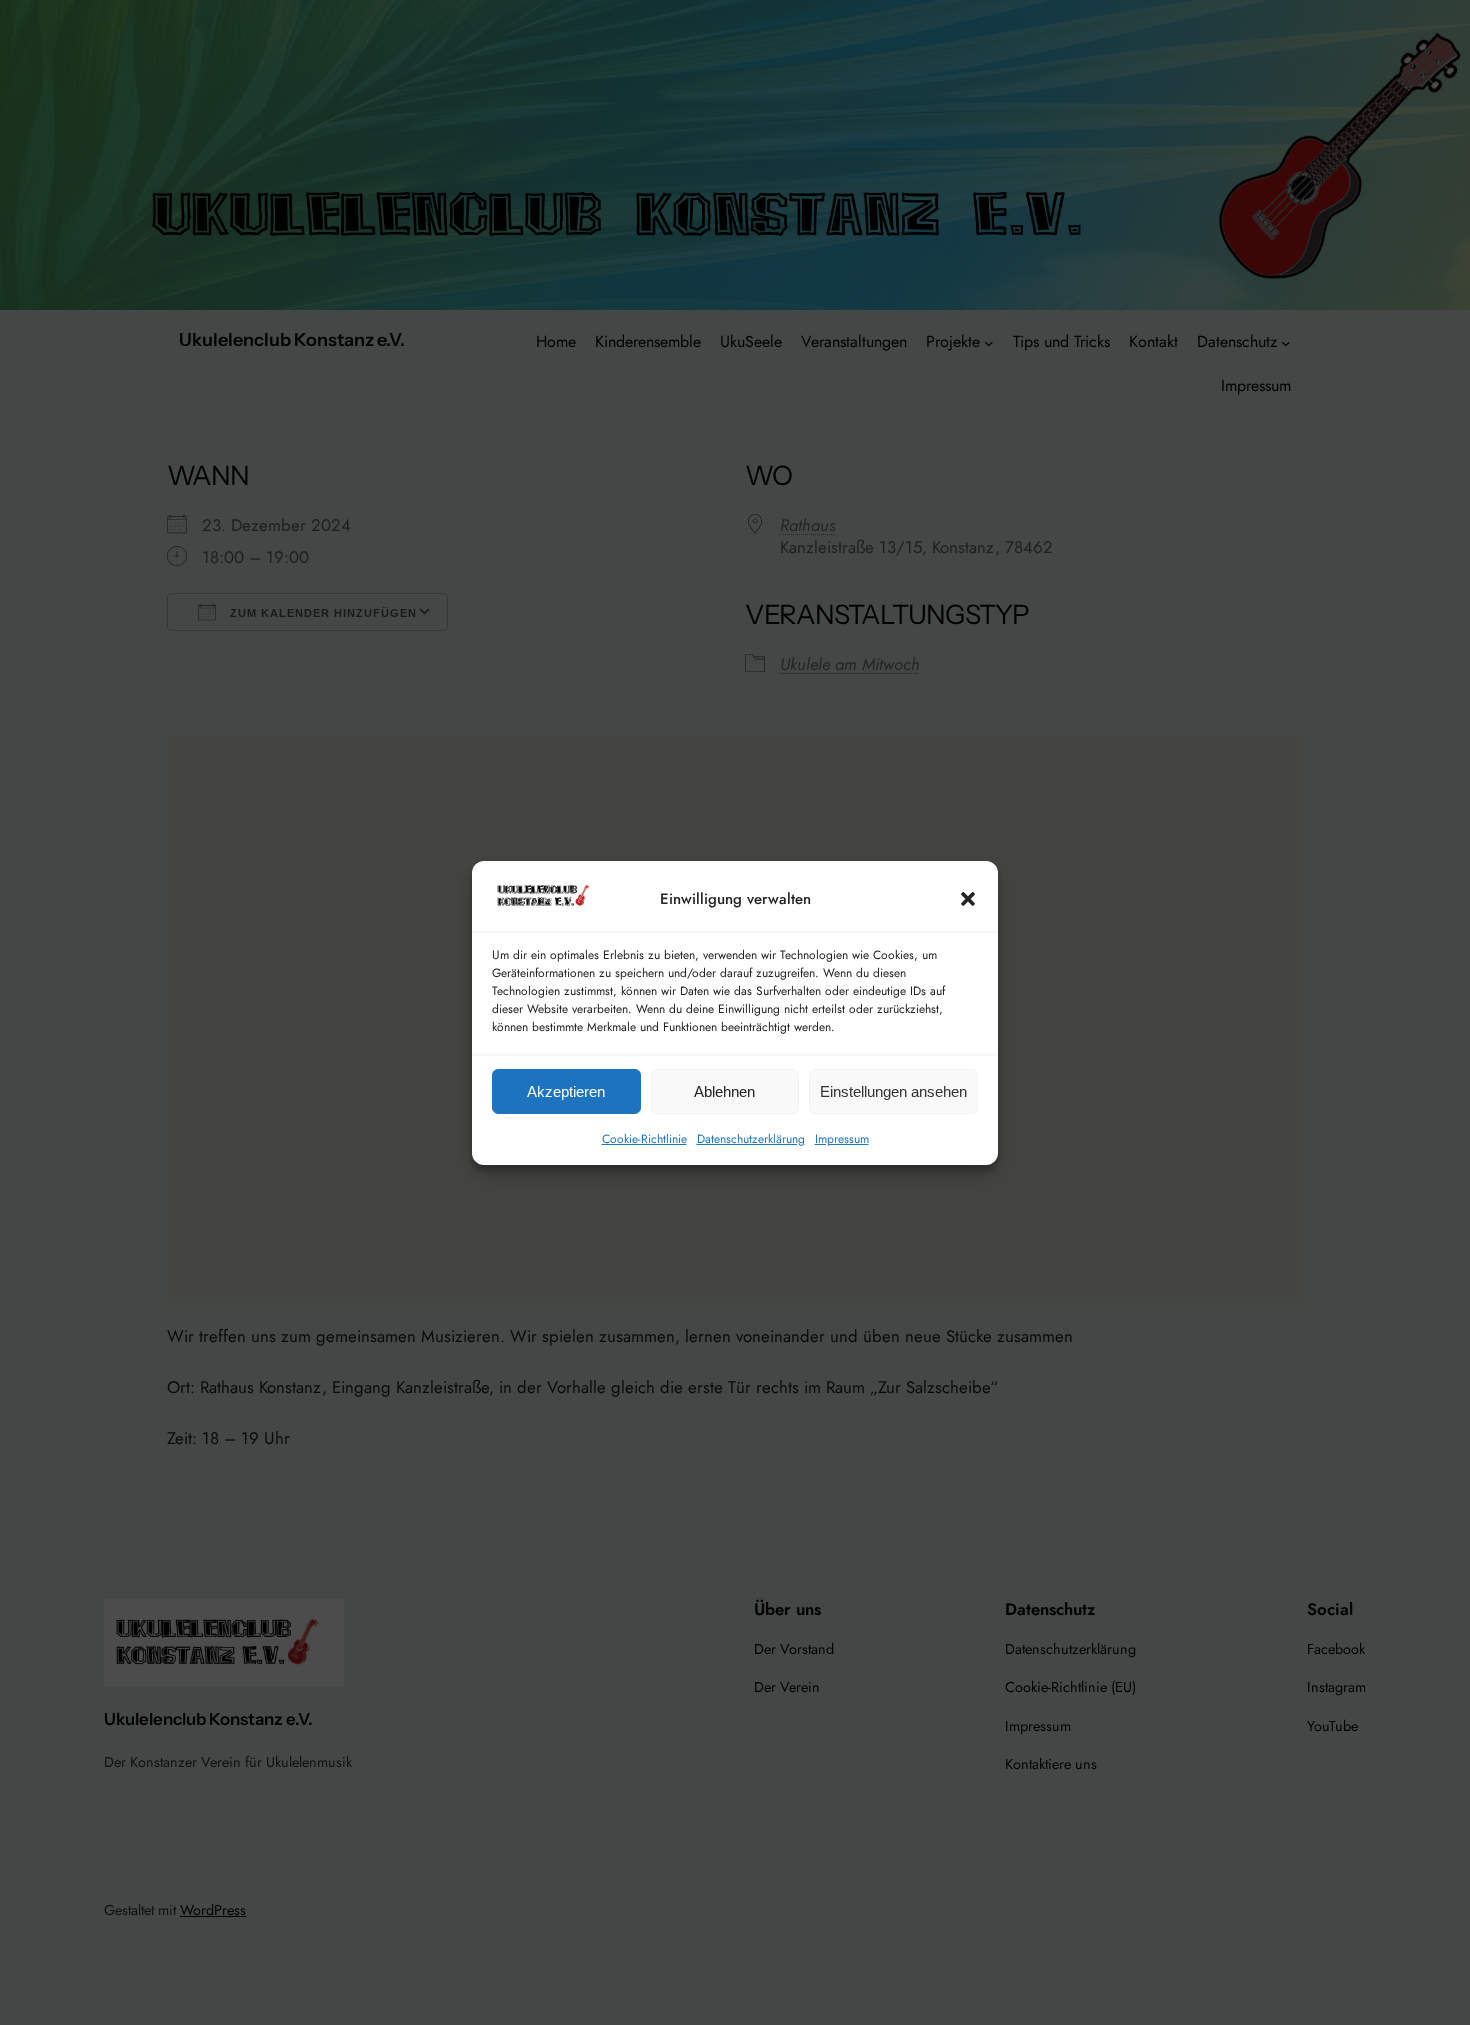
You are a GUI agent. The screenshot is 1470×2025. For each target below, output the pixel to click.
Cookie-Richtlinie (644, 1139)
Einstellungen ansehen (893, 1090)
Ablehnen (724, 1090)
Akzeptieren (566, 1090)
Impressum (842, 1139)
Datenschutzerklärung (751, 1139)
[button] (968, 899)
